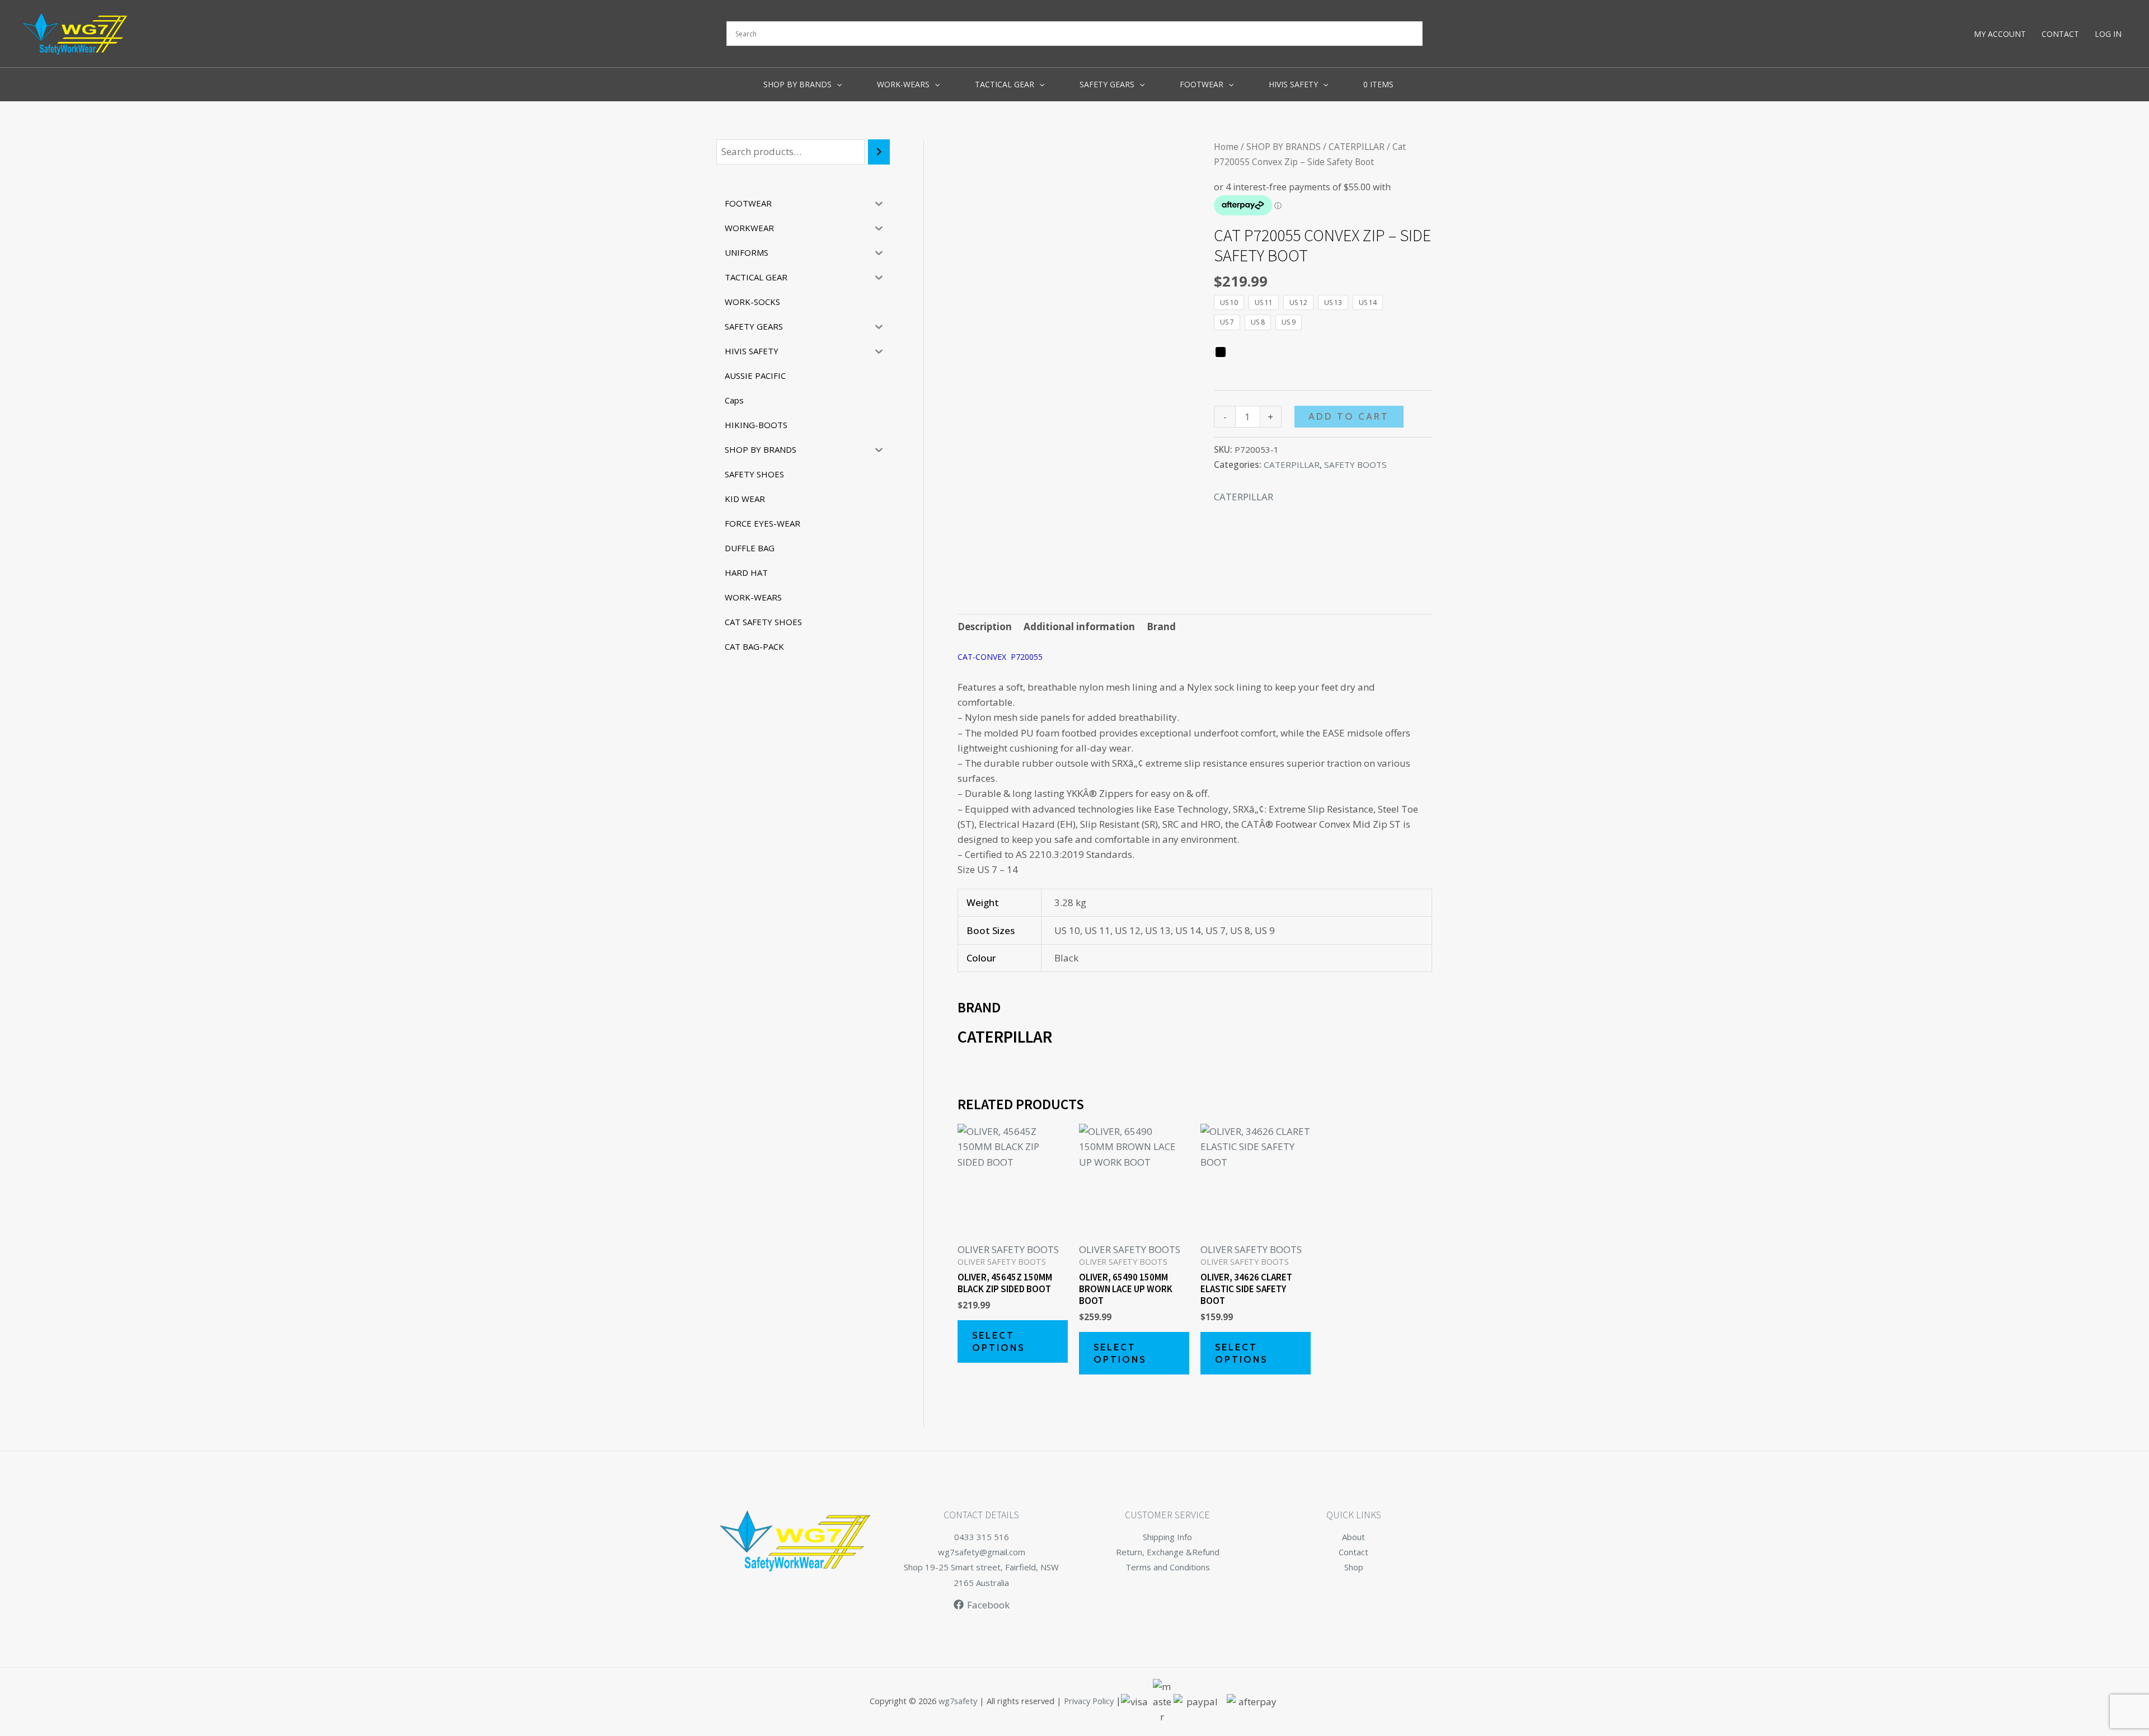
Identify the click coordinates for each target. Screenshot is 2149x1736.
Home (1226, 147)
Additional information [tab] (1079, 627)
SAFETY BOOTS (1355, 465)
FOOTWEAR (1202, 84)
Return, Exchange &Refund (1168, 1552)
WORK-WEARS (903, 84)
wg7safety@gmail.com (982, 1552)
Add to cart (1349, 416)
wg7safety (958, 1701)
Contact (1353, 1552)
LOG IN (2108, 34)
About (1353, 1537)
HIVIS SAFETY (1293, 84)
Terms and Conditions (1168, 1567)
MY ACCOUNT (2000, 34)
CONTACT (2060, 34)
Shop (1354, 1567)
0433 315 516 (982, 1537)
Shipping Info (1167, 1537)
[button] (837, 85)
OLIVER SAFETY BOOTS (1008, 1249)
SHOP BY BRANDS (797, 84)
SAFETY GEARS (1107, 84)
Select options (998, 1341)
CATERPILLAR (1357, 147)
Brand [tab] (1161, 627)
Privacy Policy (1089, 1701)
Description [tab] (985, 627)
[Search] (879, 152)
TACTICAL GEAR (1005, 84)
